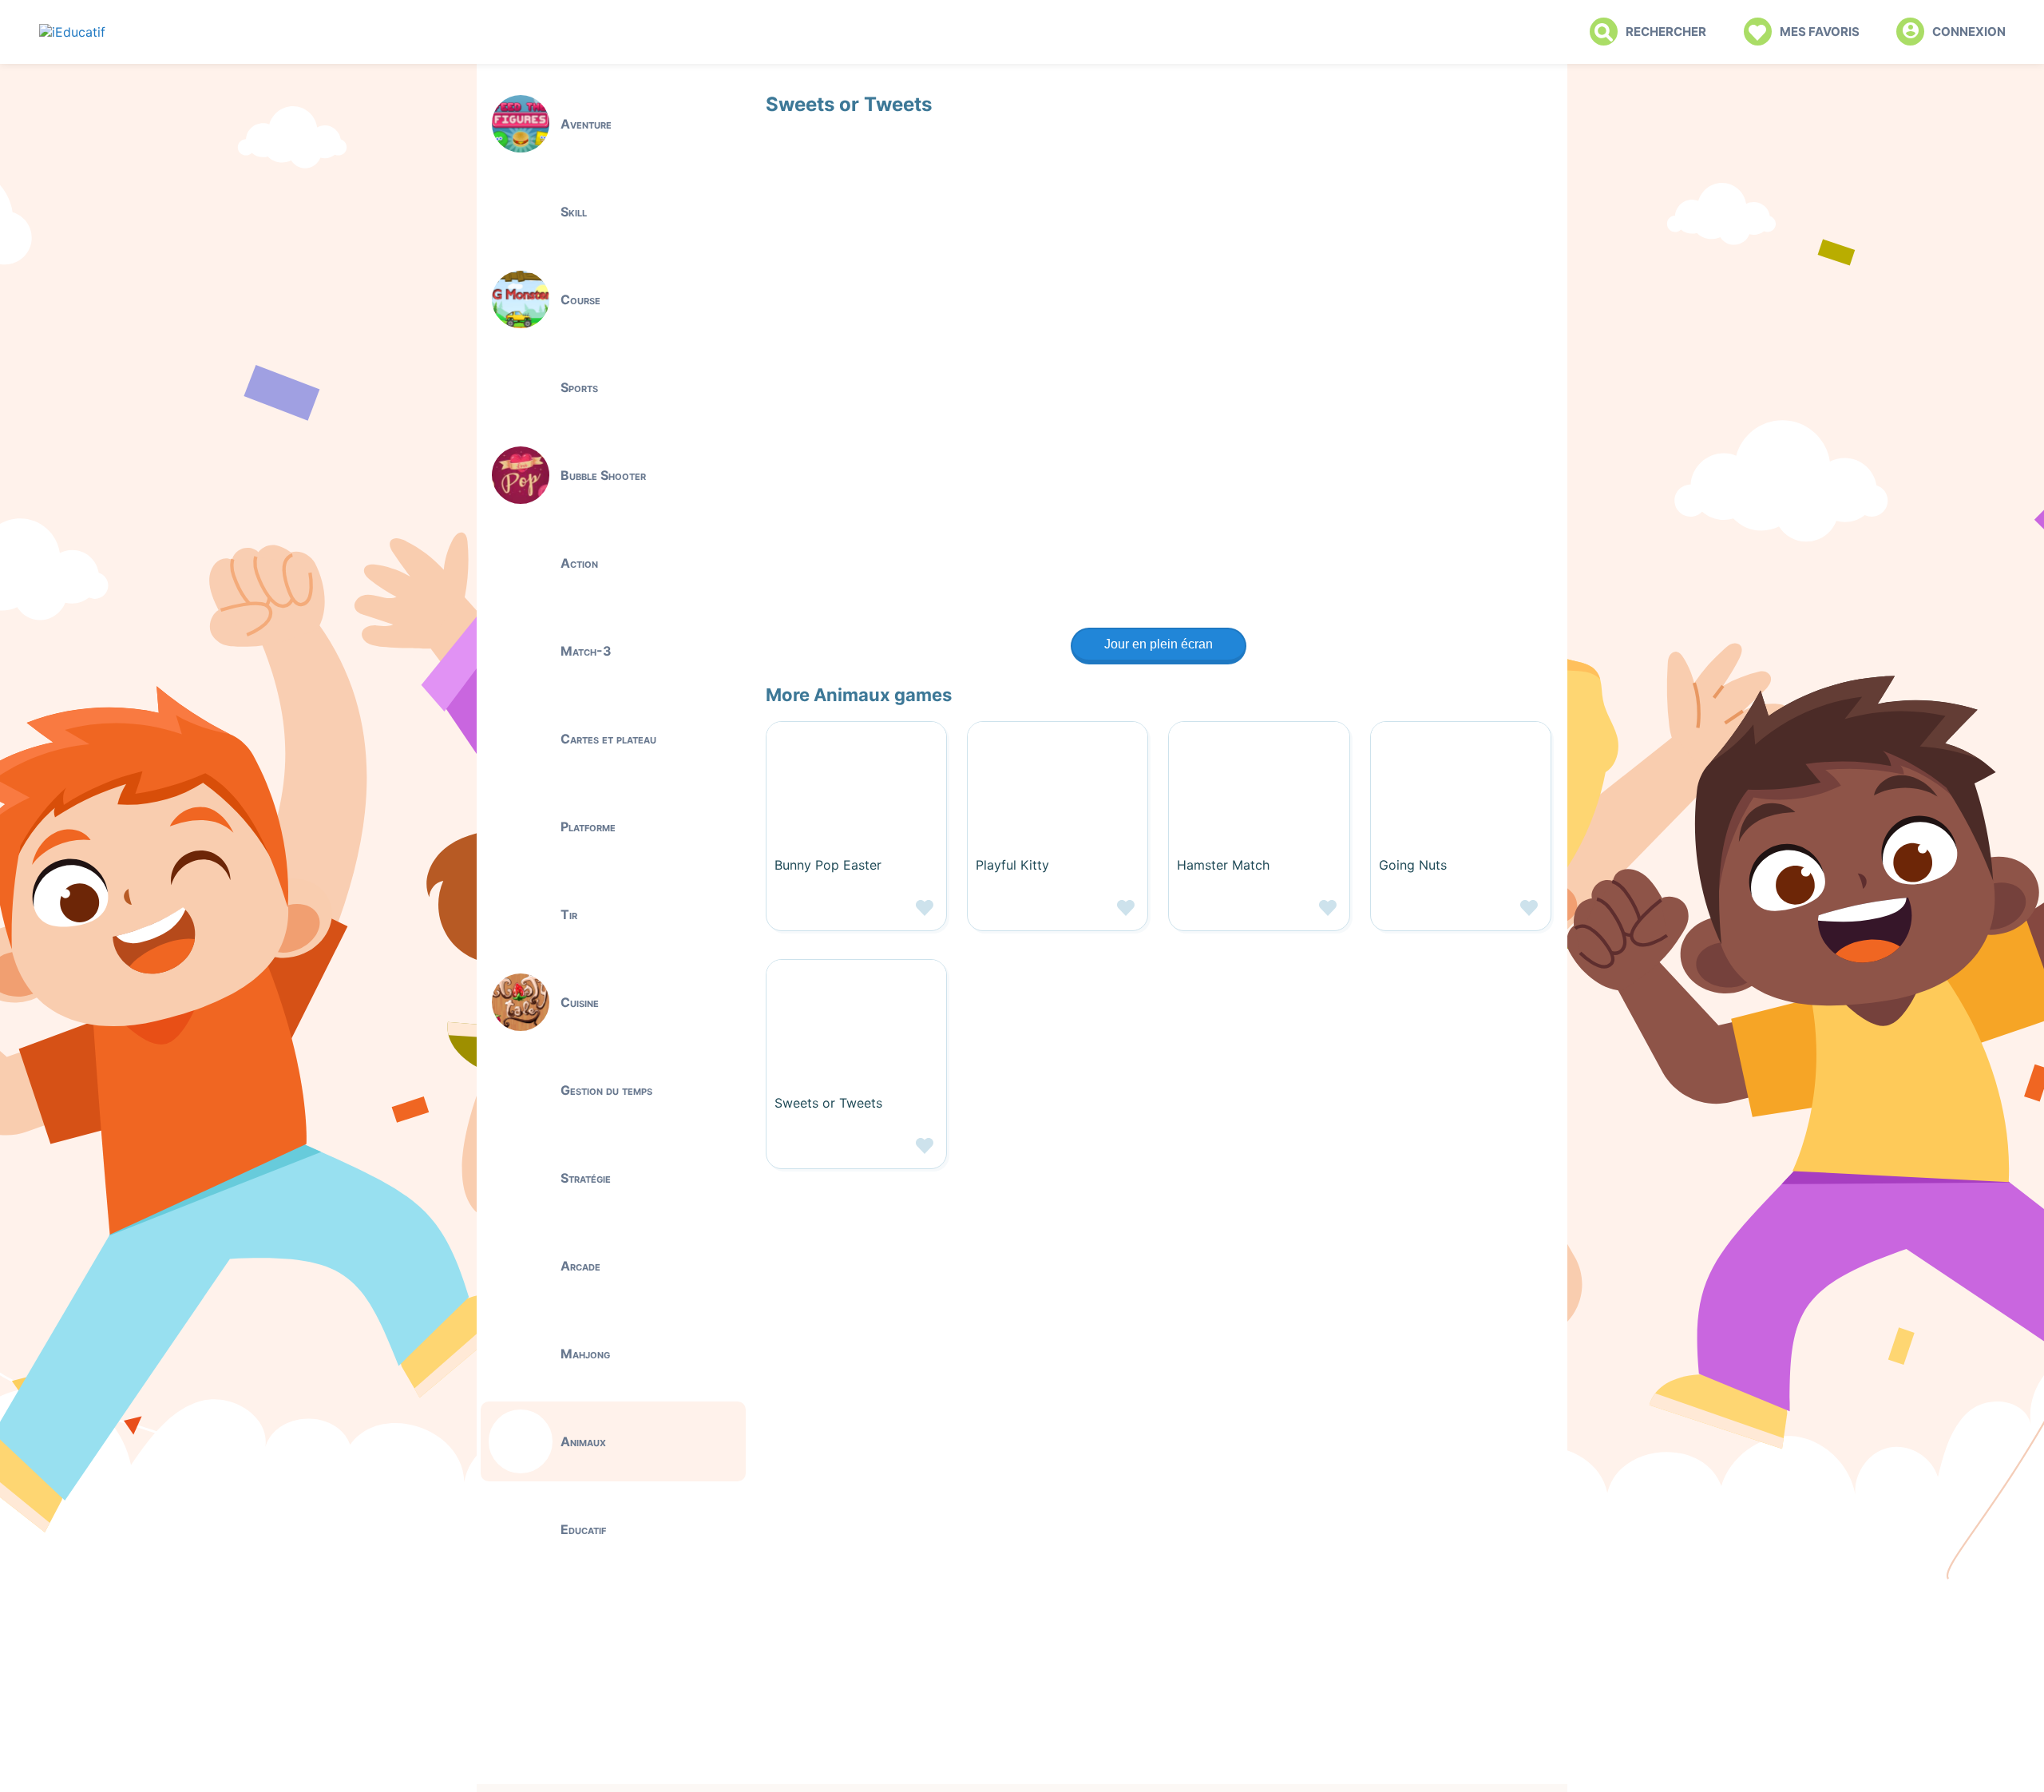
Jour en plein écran (1159, 644)
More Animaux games (859, 695)
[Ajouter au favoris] (856, 914)
